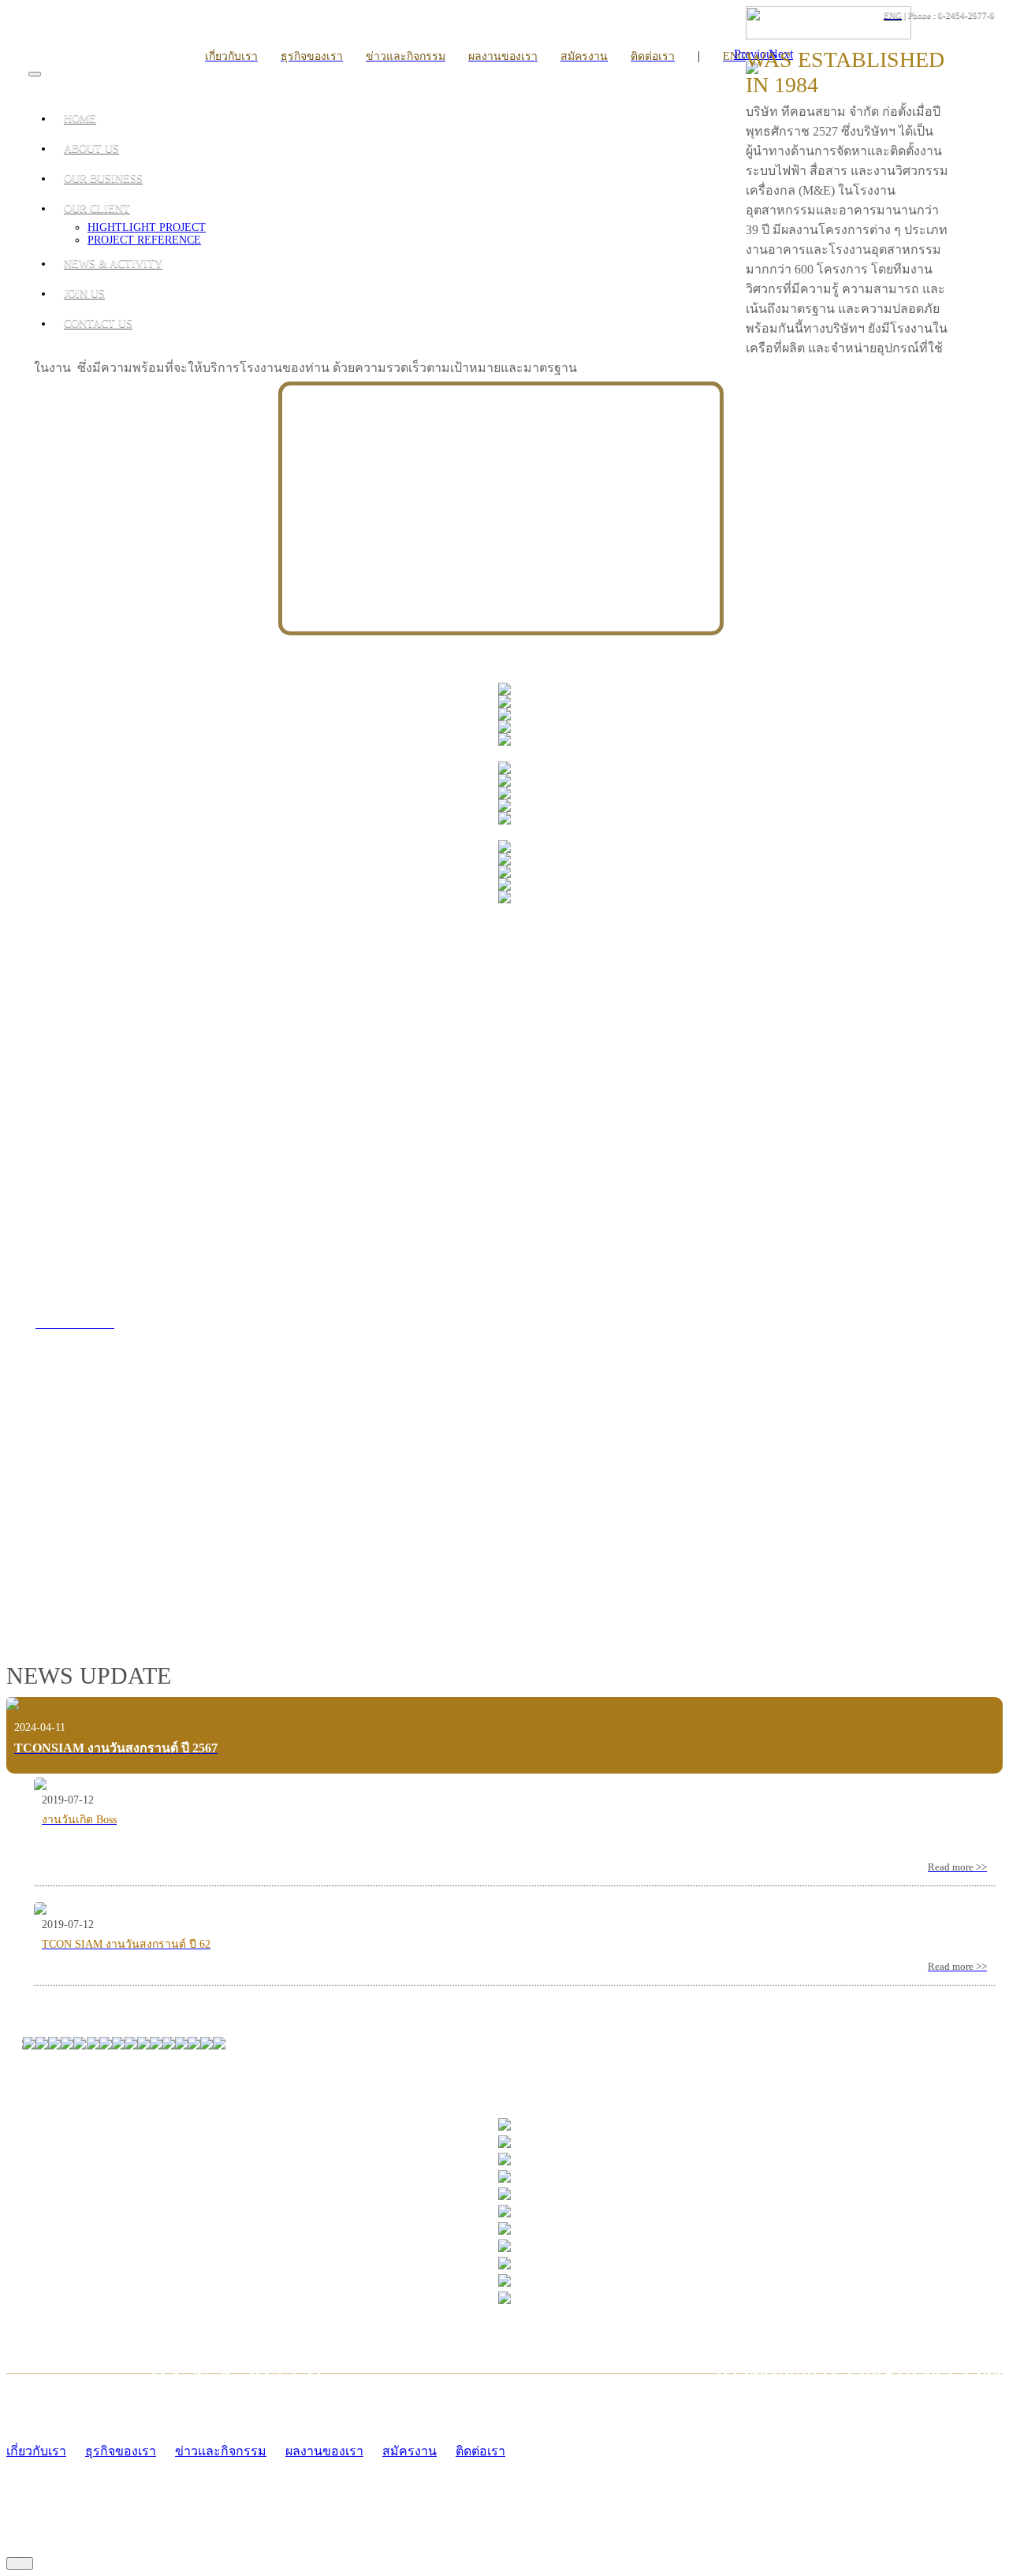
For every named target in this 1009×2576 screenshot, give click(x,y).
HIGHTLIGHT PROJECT (147, 227)
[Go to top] (20, 2563)
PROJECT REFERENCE (144, 240)
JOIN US (84, 294)
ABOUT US (91, 149)
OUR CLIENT (97, 208)
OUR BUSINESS (103, 179)
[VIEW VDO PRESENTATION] (252, 1566)
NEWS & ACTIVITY (113, 264)
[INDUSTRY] (504, 691)
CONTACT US (98, 324)
